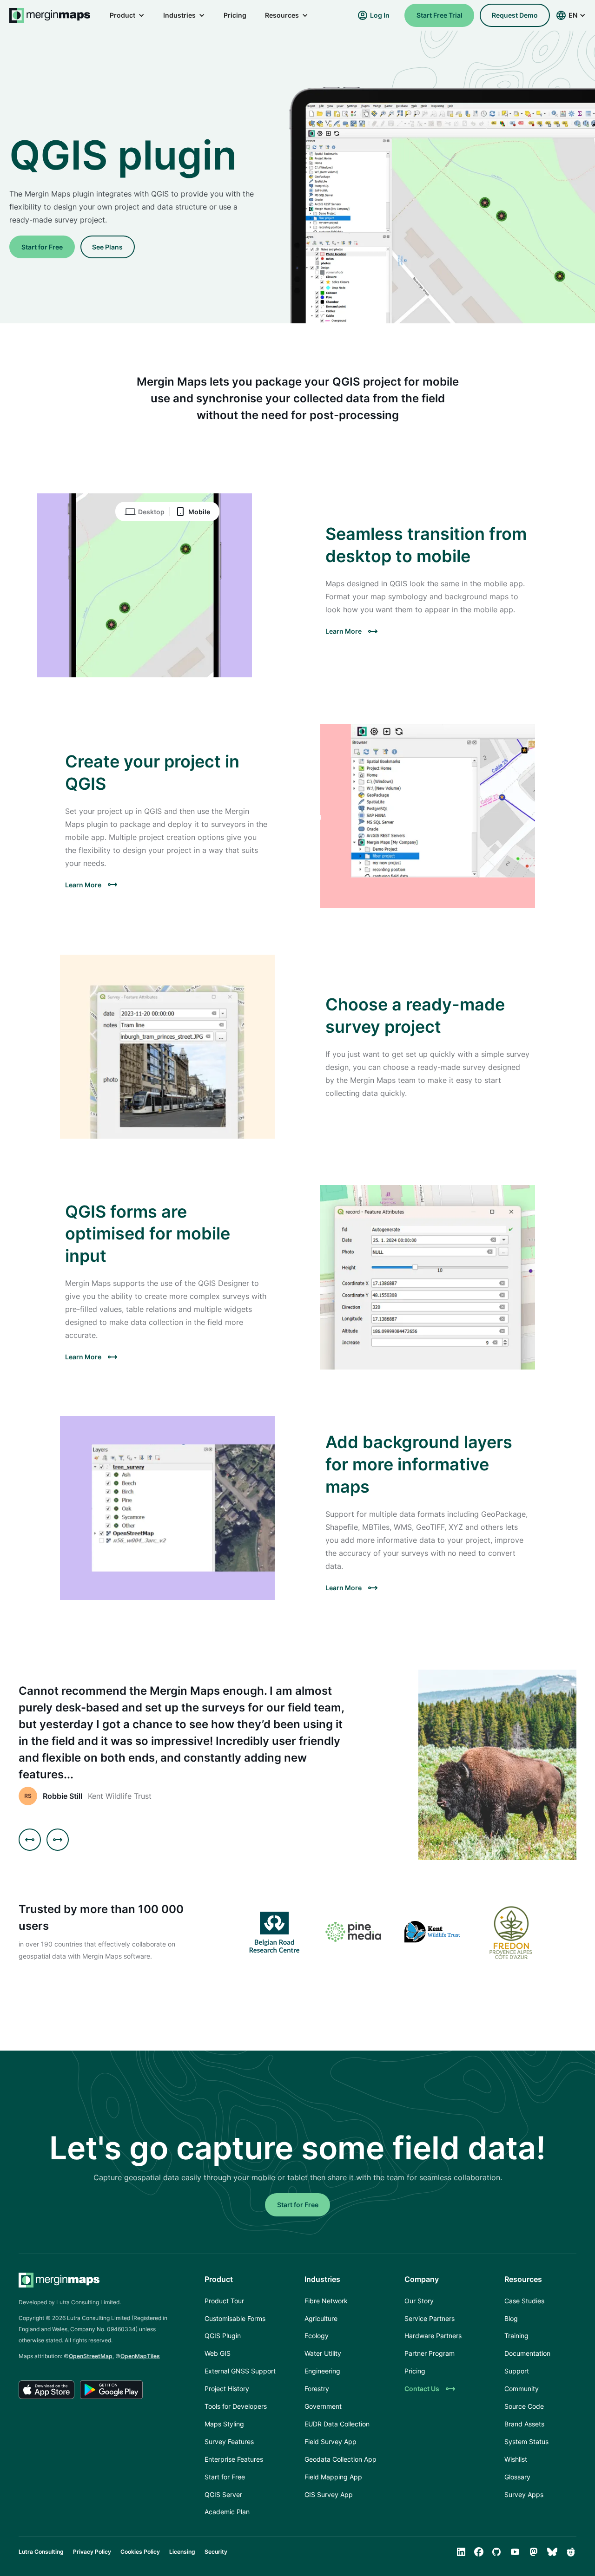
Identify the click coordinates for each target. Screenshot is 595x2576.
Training (516, 2336)
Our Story (419, 2301)
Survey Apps (524, 2494)
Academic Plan (227, 2512)
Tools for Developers (236, 2406)
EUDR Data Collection (337, 2424)
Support (517, 2371)
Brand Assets (524, 2424)
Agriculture (321, 2318)
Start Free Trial (440, 15)
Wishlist (516, 2459)
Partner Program (430, 2353)
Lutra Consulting (41, 2552)
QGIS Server (223, 2494)
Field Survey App (331, 2442)
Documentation (527, 2353)
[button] (127, 15)
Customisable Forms (235, 2318)
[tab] (143, 511)
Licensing (182, 2552)
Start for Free (42, 247)
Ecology (317, 2336)
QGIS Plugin (223, 2336)
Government (323, 2406)
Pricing (235, 15)
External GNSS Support (240, 2371)
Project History (227, 2389)
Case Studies (524, 2301)
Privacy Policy (92, 2552)
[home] (50, 15)
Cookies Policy (140, 2552)
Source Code (524, 2406)
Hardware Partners (433, 2336)
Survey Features (229, 2442)
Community (522, 2389)
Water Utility (323, 2353)
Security (216, 2552)
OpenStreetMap (91, 2356)
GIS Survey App (329, 2494)
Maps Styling (224, 2424)
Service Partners (430, 2318)
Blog (511, 2318)
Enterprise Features (234, 2459)
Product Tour (224, 2301)
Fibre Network (326, 2301)
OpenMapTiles (140, 2356)
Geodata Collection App (340, 2459)
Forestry (317, 2389)
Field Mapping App (333, 2477)
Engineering (322, 2371)
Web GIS (218, 2353)
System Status (526, 2442)
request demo (515, 15)
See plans (107, 247)
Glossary (517, 2477)
